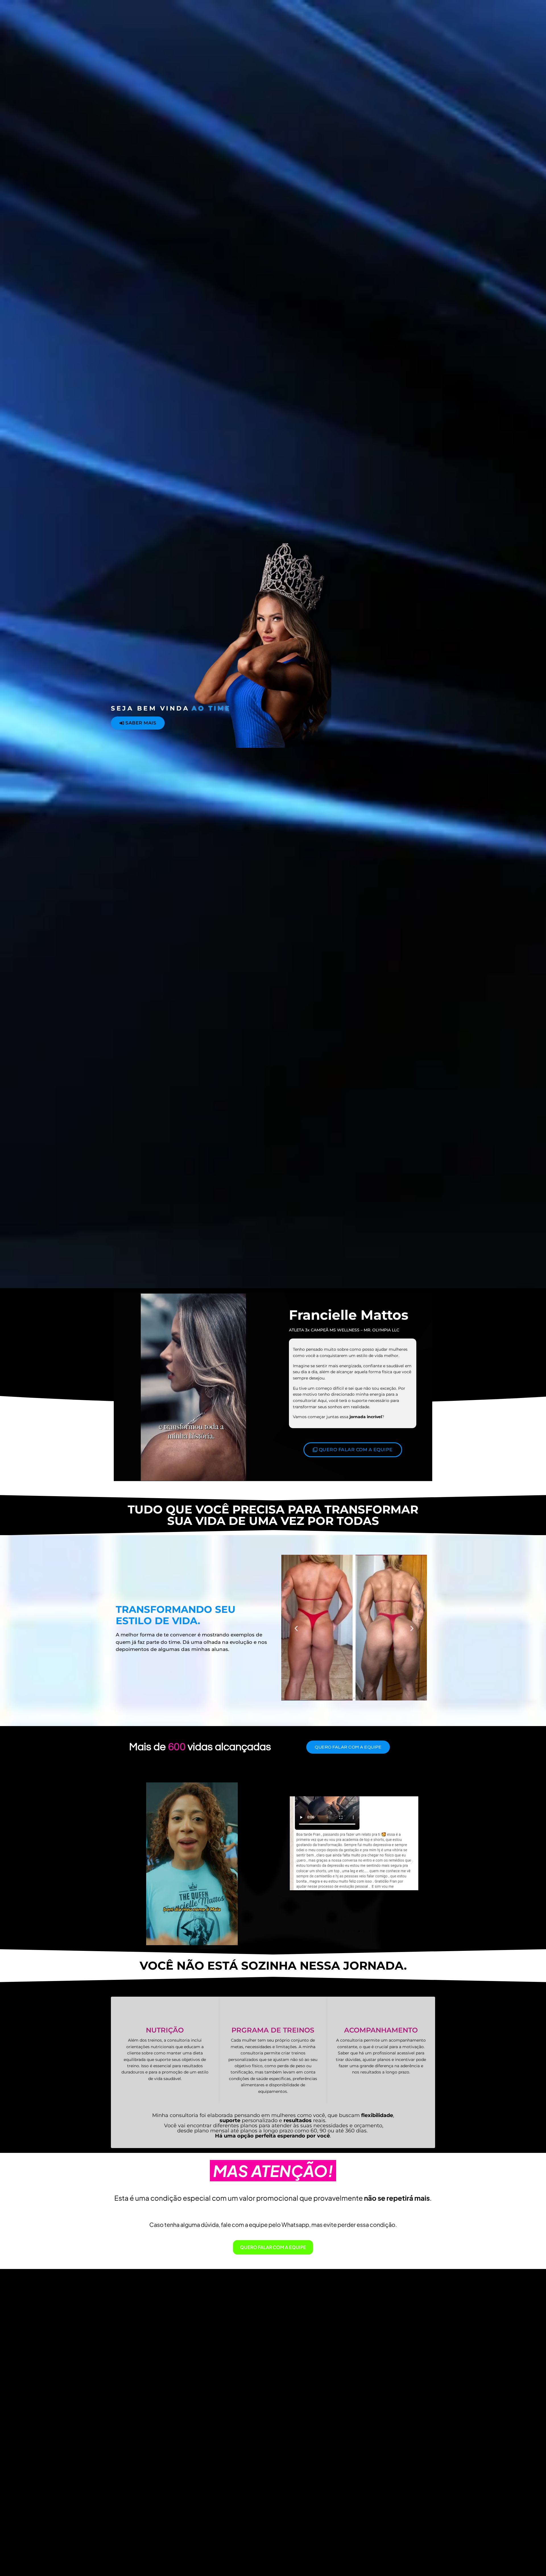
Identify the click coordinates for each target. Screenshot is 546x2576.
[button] (296, 1629)
